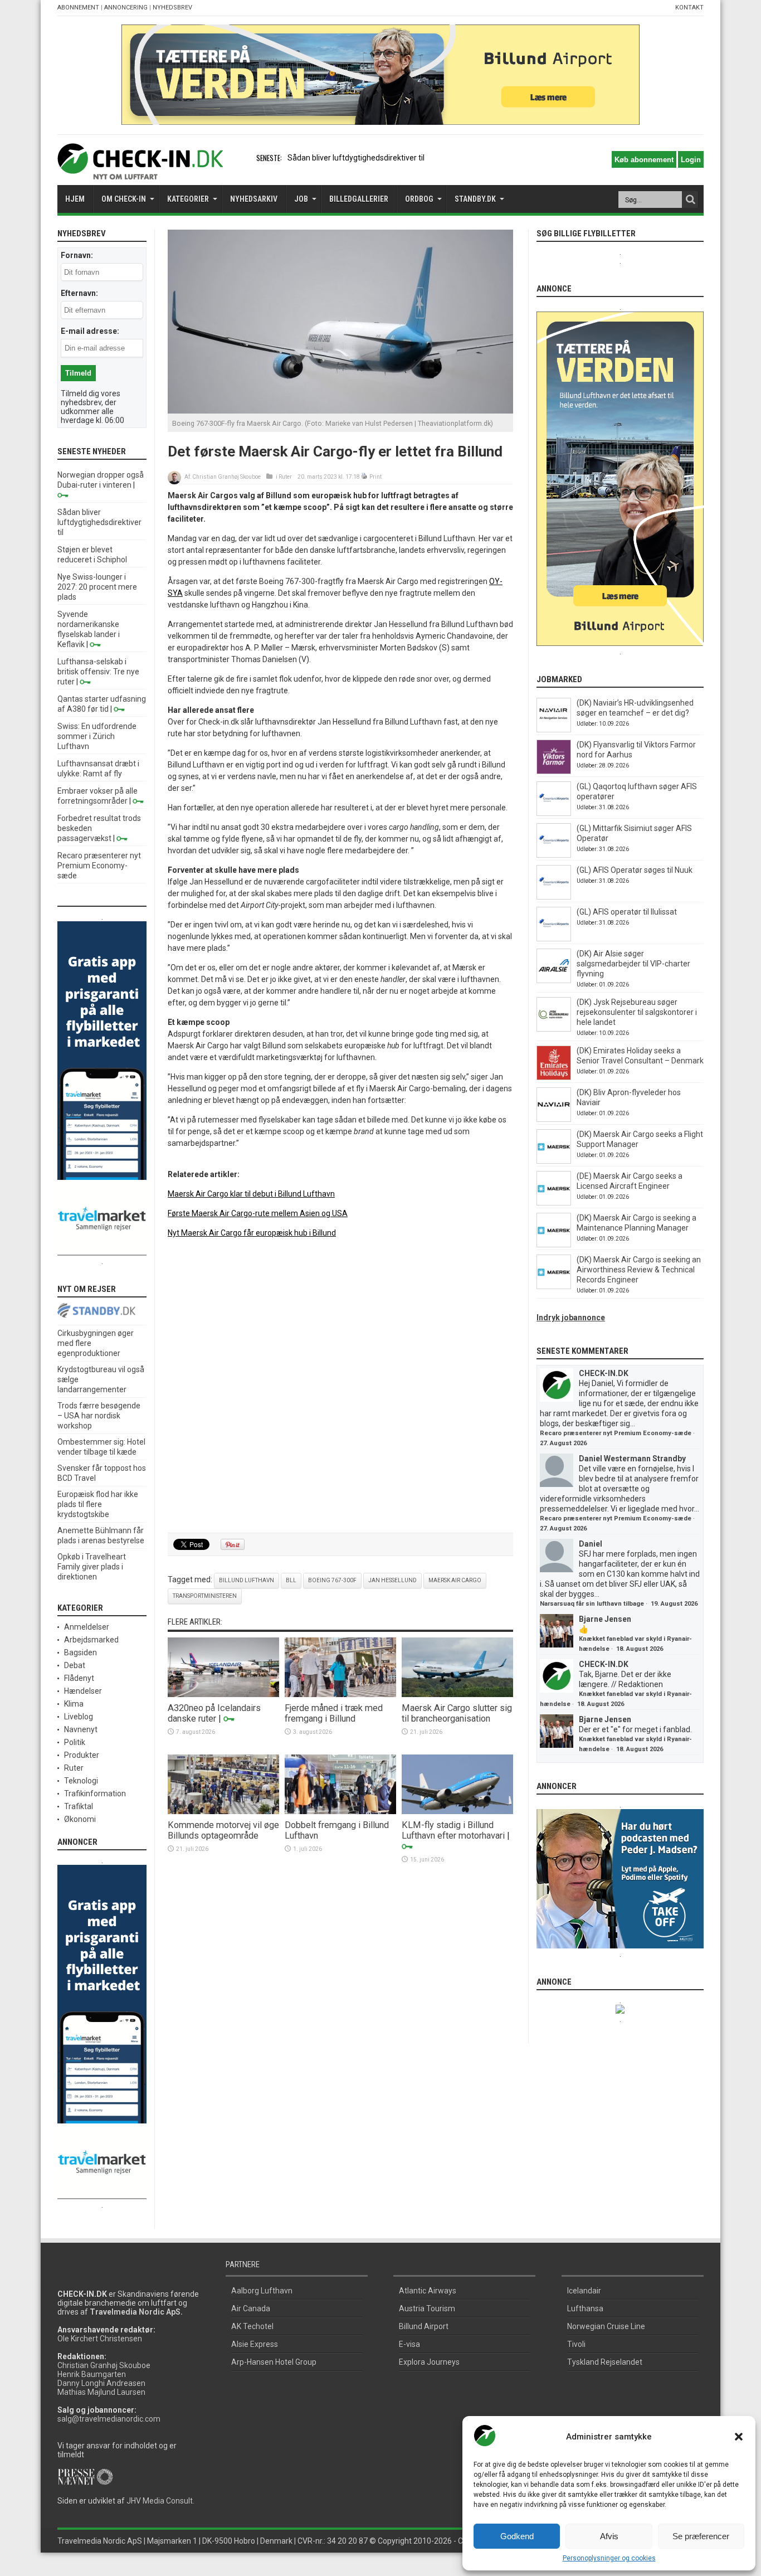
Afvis (609, 2536)
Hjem (75, 199)
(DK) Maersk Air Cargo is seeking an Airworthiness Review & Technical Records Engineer (639, 1270)
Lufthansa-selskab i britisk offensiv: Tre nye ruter (98, 672)
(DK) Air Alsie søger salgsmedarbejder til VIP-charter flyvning (633, 964)
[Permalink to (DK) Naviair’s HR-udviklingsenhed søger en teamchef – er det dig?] (554, 730)
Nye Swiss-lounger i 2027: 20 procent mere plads (97, 587)
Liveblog (79, 1717)
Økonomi (80, 1819)
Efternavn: (79, 293)
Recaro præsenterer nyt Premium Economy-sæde (99, 866)
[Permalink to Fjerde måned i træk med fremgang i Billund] (340, 1694)
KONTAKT (689, 8)
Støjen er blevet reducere (332, 158)
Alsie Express (255, 2344)
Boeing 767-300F (332, 1580)
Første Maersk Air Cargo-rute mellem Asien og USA (258, 1213)
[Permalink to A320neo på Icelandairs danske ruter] (223, 1694)
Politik (75, 1742)
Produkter (82, 1755)
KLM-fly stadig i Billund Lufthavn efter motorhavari (453, 1830)
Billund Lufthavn (247, 1580)
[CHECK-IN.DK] (140, 171)
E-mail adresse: (90, 331)
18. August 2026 (640, 1649)
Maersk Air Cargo (455, 1580)
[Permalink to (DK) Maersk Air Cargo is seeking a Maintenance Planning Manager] (554, 1245)
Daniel (591, 1544)
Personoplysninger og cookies (609, 2558)
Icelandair (584, 2291)
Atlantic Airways (428, 2291)
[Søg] (690, 200)
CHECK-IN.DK (604, 1373)
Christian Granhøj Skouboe (226, 477)
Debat (75, 1665)
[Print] (365, 477)
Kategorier (188, 199)
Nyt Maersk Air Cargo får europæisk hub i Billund (252, 1233)
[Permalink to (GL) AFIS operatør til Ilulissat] (554, 939)
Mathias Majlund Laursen (101, 2392)
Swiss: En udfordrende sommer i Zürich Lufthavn (97, 736)
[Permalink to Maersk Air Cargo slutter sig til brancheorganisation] (457, 1694)
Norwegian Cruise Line (606, 2326)
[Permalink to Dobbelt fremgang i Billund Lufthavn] (340, 1811)
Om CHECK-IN (124, 199)
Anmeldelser (87, 1627)
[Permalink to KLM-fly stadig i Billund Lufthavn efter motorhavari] (457, 1811)
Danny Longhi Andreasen (101, 2383)
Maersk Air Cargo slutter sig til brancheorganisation (457, 1713)
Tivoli (576, 2344)
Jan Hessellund (392, 1580)
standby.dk (475, 199)
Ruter (285, 477)
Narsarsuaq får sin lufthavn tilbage (592, 1604)
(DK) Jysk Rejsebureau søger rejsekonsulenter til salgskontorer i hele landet (637, 1012)
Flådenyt (79, 1678)
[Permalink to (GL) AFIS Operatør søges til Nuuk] (554, 897)
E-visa (409, 2344)
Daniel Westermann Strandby (632, 1459)
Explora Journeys (429, 2362)
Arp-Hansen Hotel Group (274, 2362)
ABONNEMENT (78, 8)
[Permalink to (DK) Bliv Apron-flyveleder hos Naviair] (554, 1119)
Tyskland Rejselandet (605, 2362)
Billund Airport (424, 2326)
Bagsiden (81, 1652)
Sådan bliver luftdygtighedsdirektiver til (99, 522)
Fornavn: (77, 255)
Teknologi (81, 1781)
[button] (739, 2437)
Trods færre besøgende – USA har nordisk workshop (99, 1416)
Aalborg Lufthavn (262, 2291)
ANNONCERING (126, 8)
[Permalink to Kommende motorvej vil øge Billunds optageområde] (223, 1811)
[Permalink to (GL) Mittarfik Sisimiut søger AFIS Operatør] (554, 855)
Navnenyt (81, 1729)
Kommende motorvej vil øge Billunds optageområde (223, 1830)
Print (375, 477)
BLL (291, 1580)
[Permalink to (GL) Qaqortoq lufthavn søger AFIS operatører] (554, 813)
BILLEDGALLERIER (359, 199)
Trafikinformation (95, 1794)
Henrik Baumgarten (92, 2374)
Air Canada (251, 2308)
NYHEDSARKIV (254, 199)
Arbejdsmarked (91, 1640)
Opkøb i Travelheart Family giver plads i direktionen (92, 1567)
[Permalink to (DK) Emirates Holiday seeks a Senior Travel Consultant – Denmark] (554, 1077)
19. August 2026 (674, 1604)
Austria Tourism (427, 2308)
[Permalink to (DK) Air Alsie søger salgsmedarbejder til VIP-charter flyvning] (554, 980)
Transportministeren (205, 1596)
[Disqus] (340, 1386)
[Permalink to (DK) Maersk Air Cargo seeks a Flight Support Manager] (554, 1161)
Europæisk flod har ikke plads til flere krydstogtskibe (98, 1504)
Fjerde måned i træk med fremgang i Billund (334, 1713)
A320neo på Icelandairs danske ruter (214, 1713)
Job (301, 199)
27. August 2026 (563, 1443)
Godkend (517, 2536)
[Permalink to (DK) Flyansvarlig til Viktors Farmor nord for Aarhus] (554, 771)
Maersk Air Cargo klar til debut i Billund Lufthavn (251, 1194)
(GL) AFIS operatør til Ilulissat (627, 912)
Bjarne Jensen (605, 1619)
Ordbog (419, 199)
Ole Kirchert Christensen (100, 2339)
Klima (74, 1704)
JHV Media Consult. (160, 2501)
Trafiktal (79, 1806)
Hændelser (83, 1691)
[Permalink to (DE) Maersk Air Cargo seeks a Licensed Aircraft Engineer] (554, 1203)
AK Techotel (252, 2326)
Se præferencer (701, 2536)
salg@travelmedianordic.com (109, 2419)
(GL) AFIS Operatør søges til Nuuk (635, 870)
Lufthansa (585, 2308)
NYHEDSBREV (172, 8)
